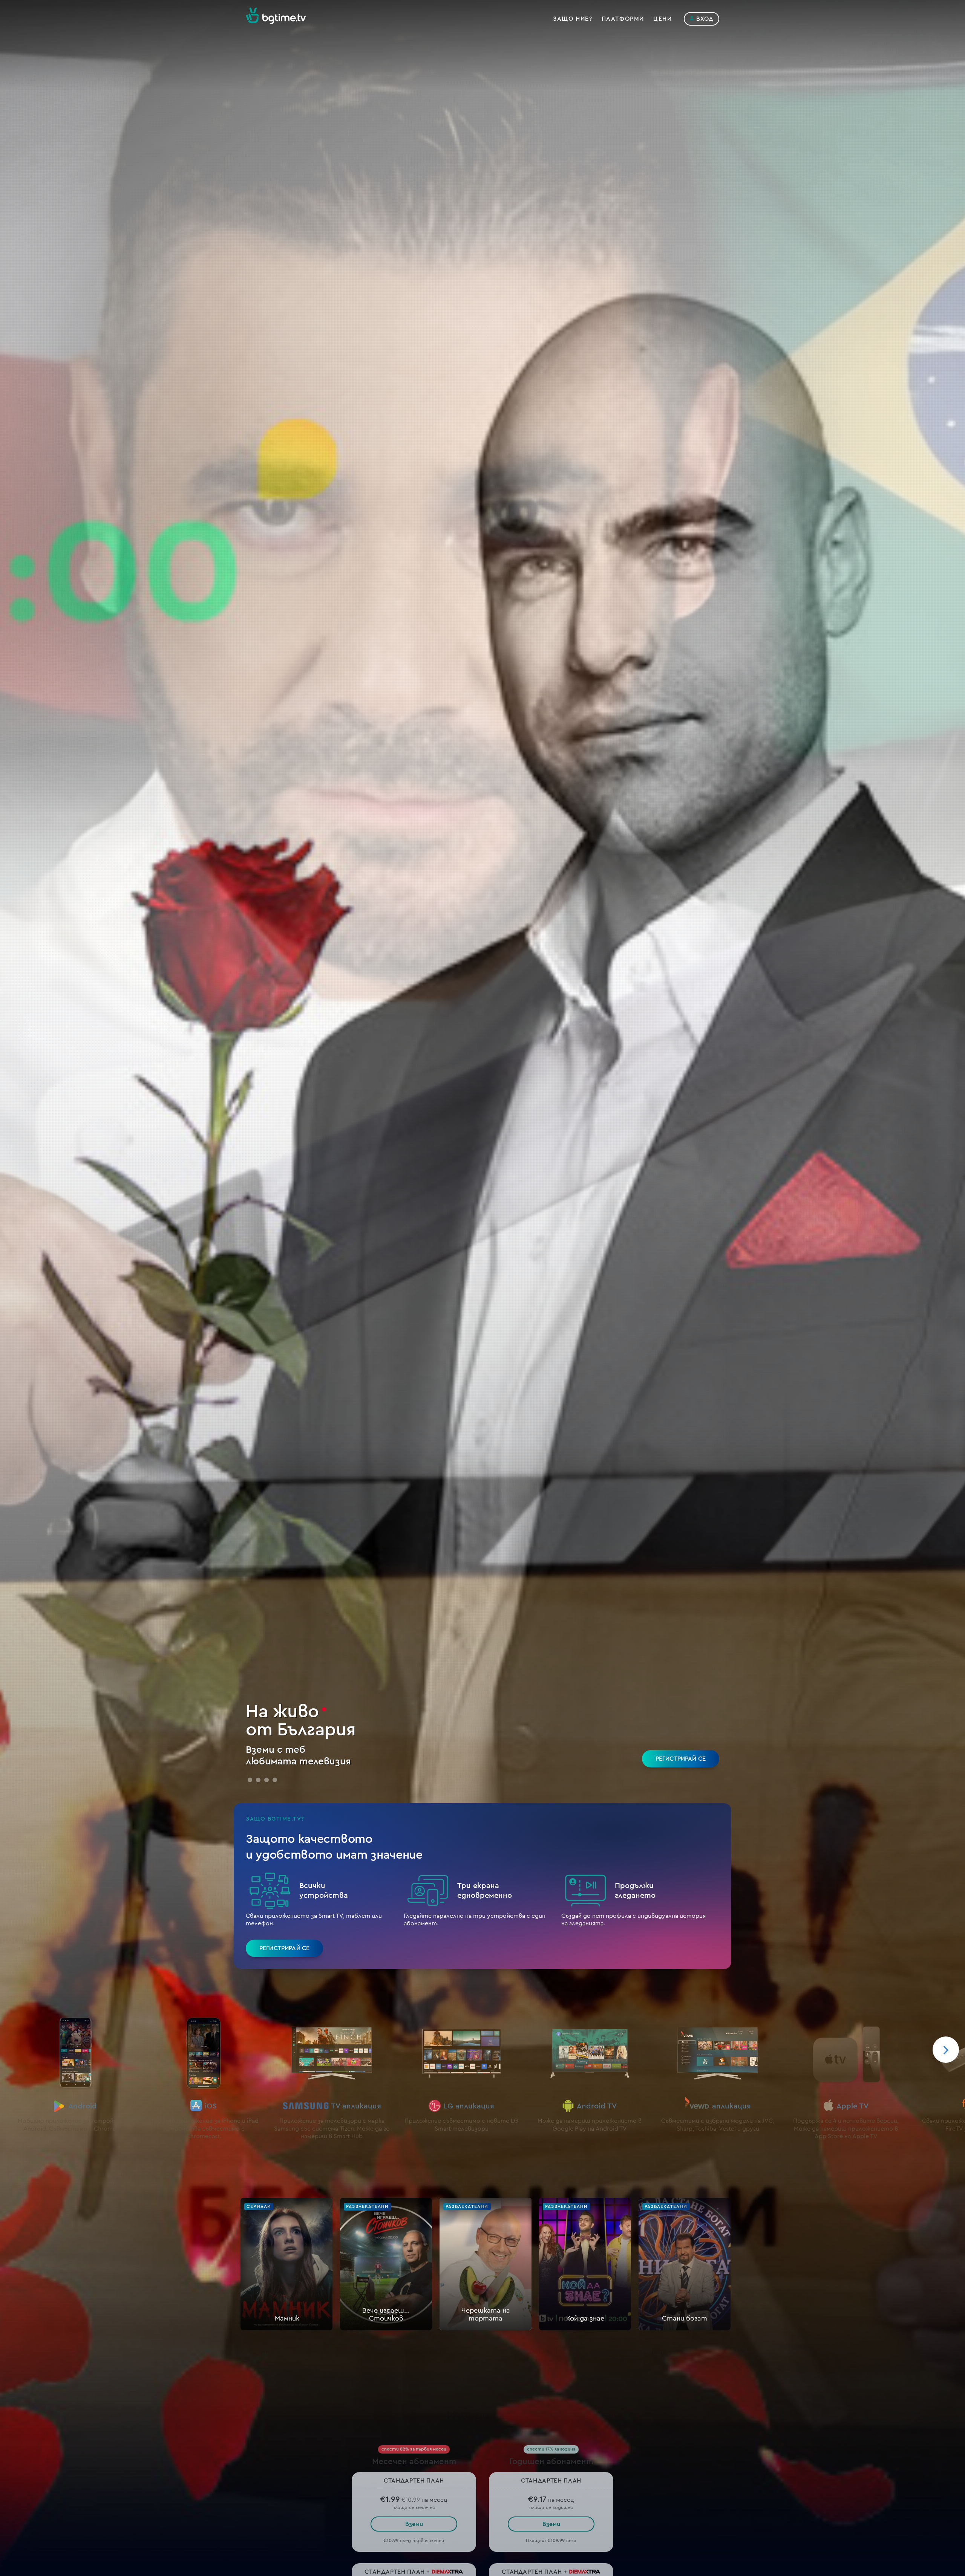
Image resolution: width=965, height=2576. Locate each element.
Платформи (623, 19)
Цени (662, 19)
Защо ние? (573, 19)
